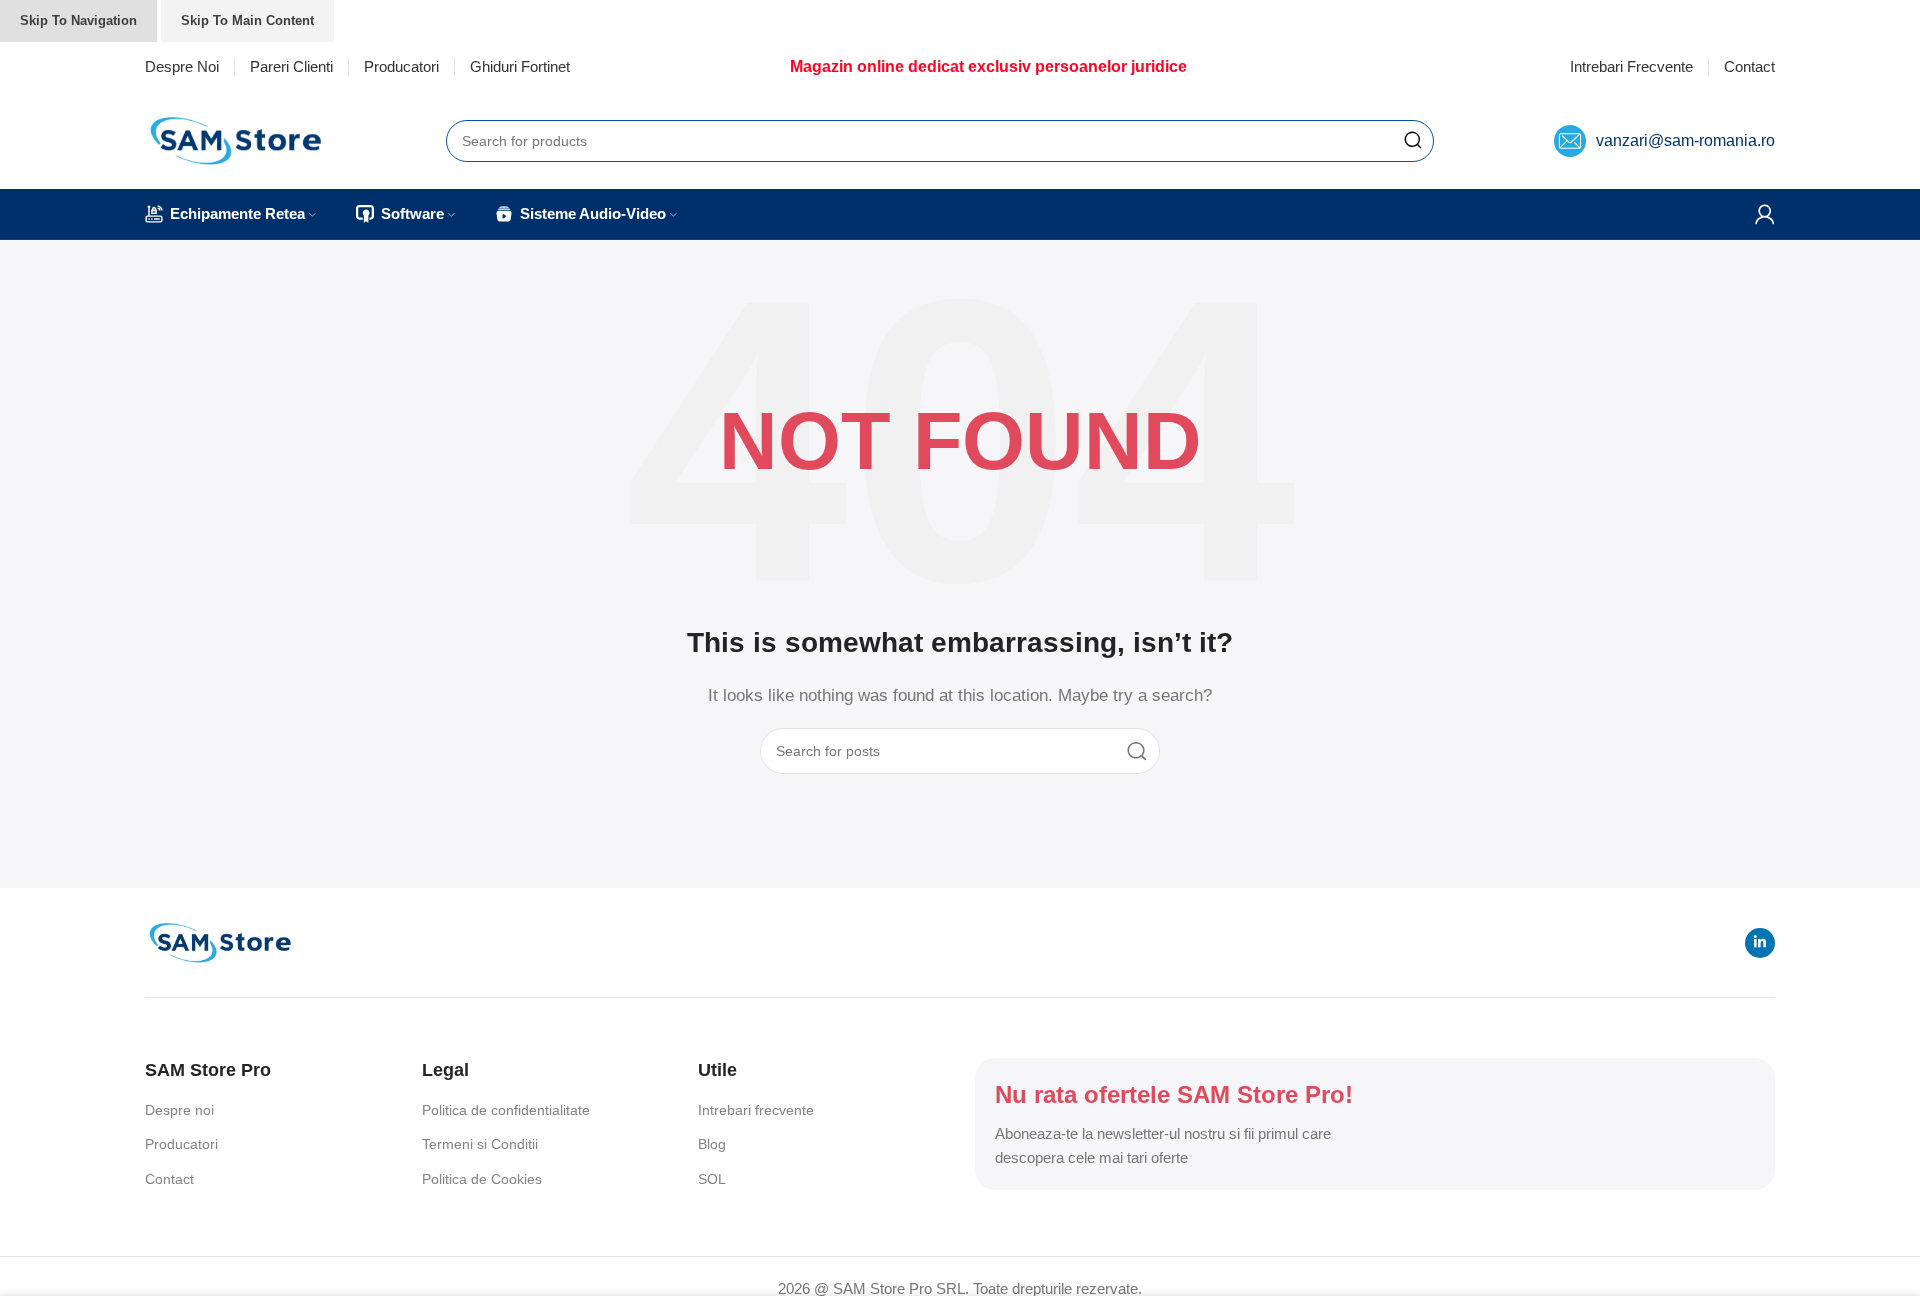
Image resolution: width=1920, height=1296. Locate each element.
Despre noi (179, 1110)
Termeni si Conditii (480, 1144)
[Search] (1413, 141)
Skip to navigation (78, 20)
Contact (169, 1179)
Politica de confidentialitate (506, 1110)
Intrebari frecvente (756, 1110)
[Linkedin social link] (1760, 943)
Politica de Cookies (482, 1179)
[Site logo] (235, 138)
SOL (712, 1179)
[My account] (1765, 214)
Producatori (181, 1144)
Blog (712, 1144)
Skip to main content (247, 20)
